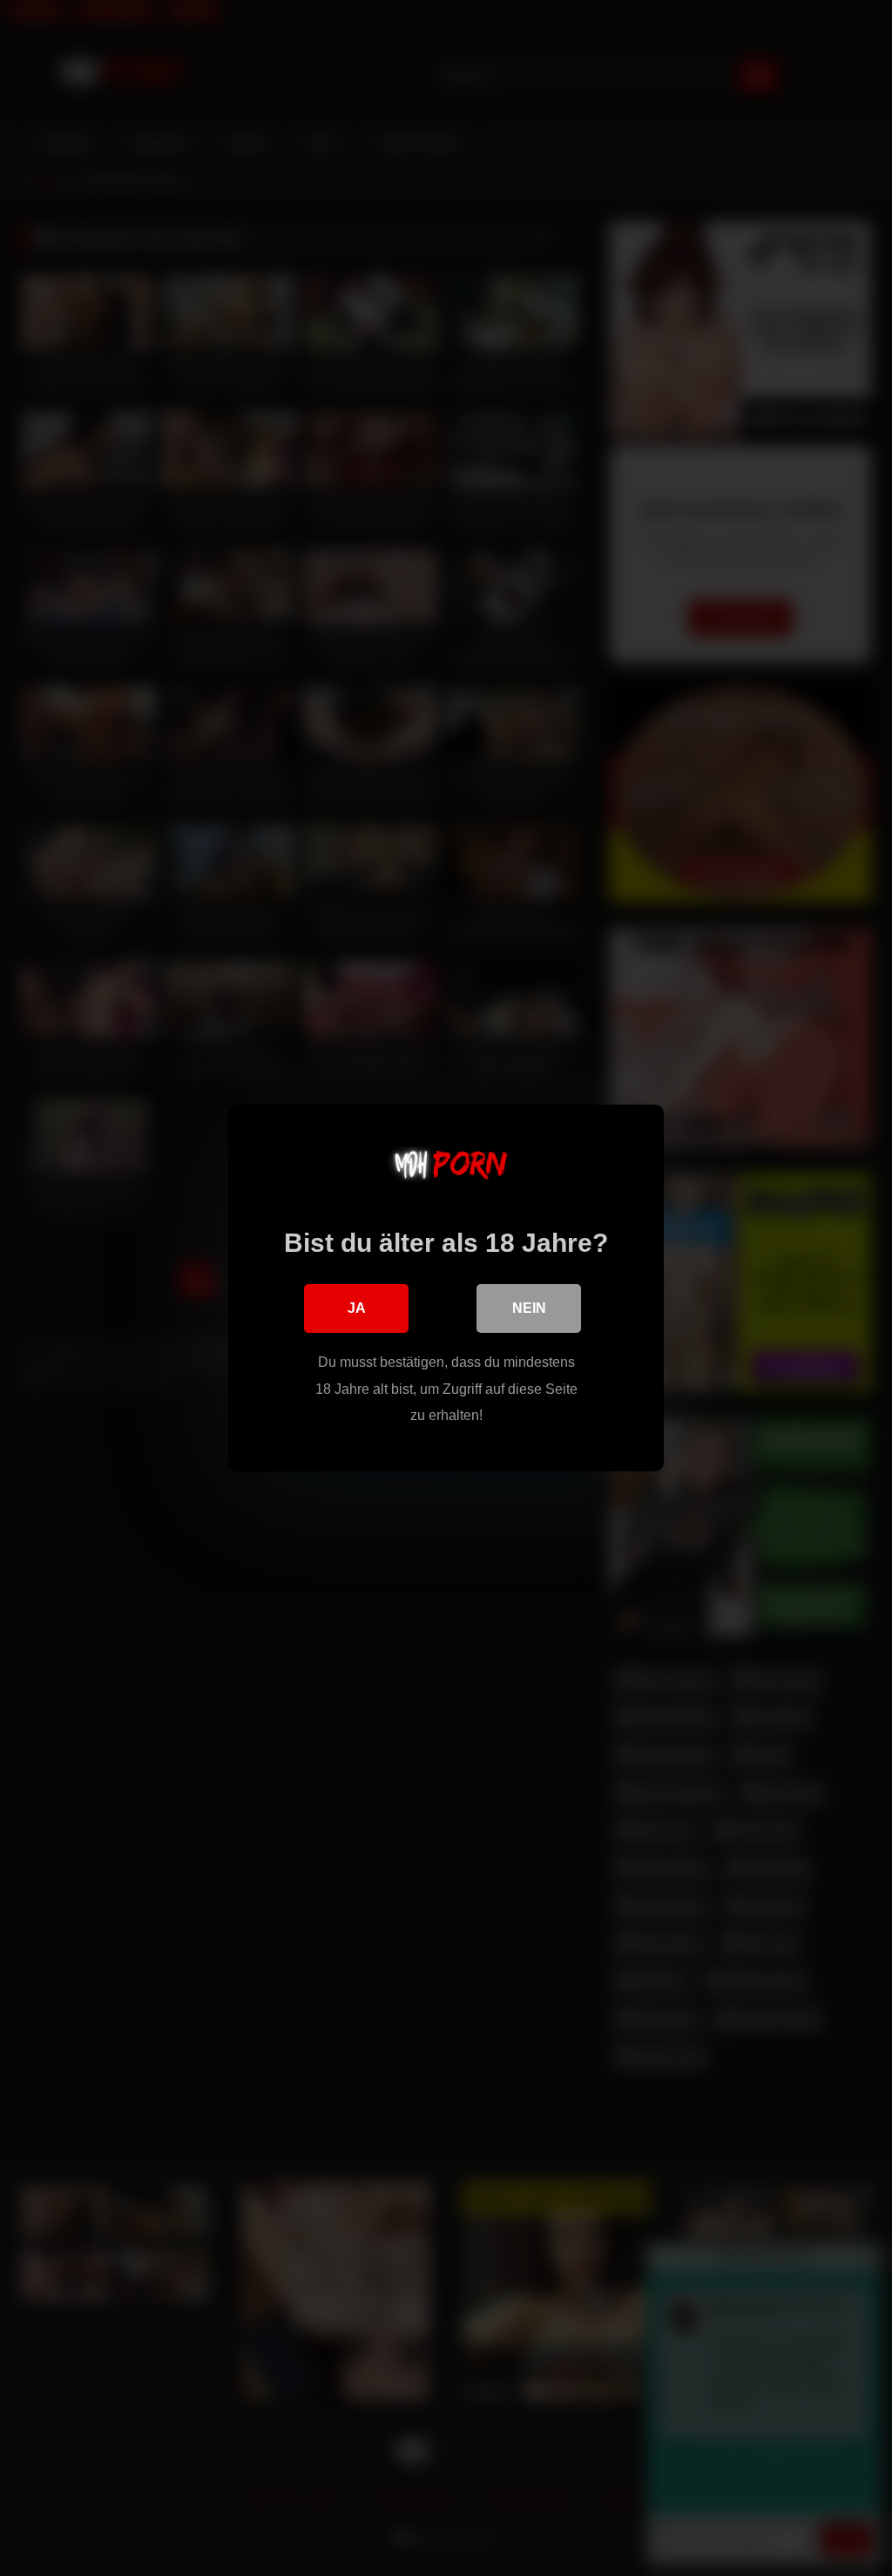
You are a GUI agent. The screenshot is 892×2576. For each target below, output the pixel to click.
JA (357, 1308)
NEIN (529, 1308)
